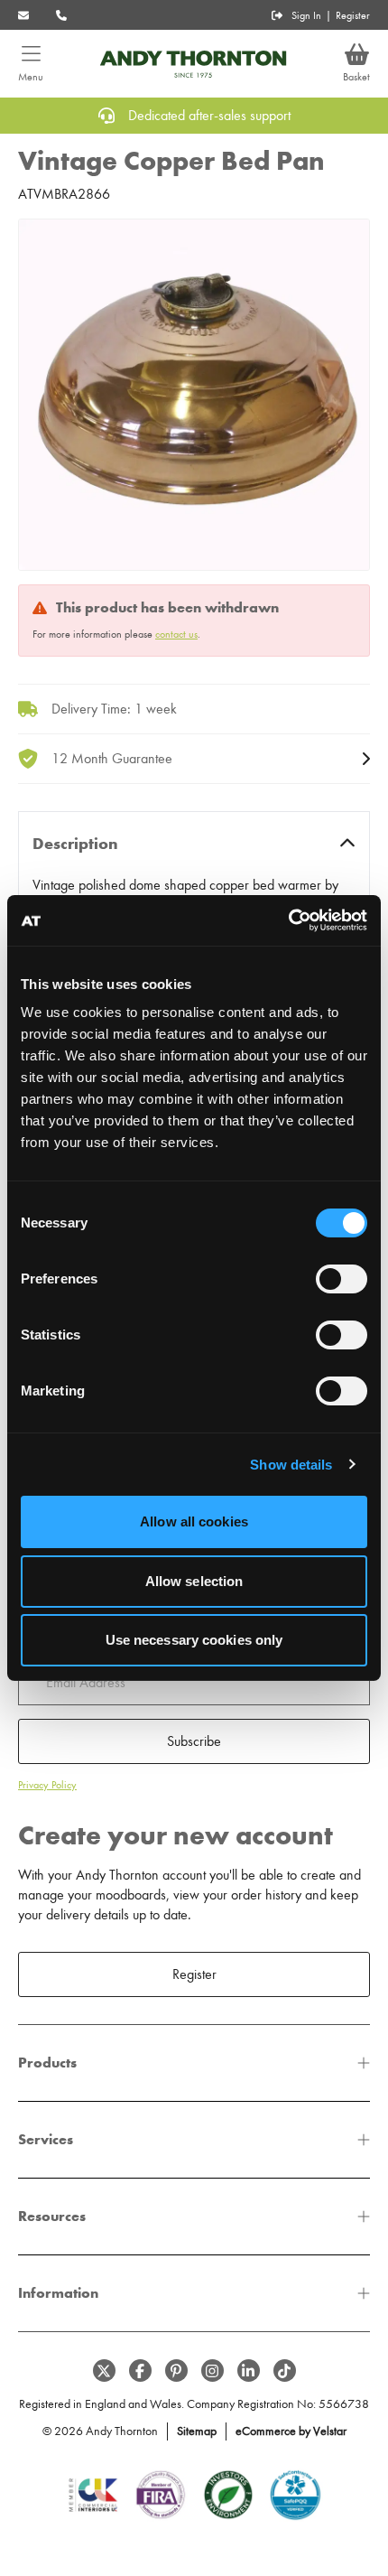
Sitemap (197, 2431)
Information (58, 2293)
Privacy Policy (47, 1785)
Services (46, 2139)
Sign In (306, 15)
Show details (291, 1465)
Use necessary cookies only (194, 1640)
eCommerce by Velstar (291, 2431)
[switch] (342, 1279)
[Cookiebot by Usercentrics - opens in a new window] (288, 920)
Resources (52, 2216)
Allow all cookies (194, 1521)
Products (47, 2063)
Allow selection (194, 1581)
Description (75, 844)
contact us (176, 634)
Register (353, 15)
